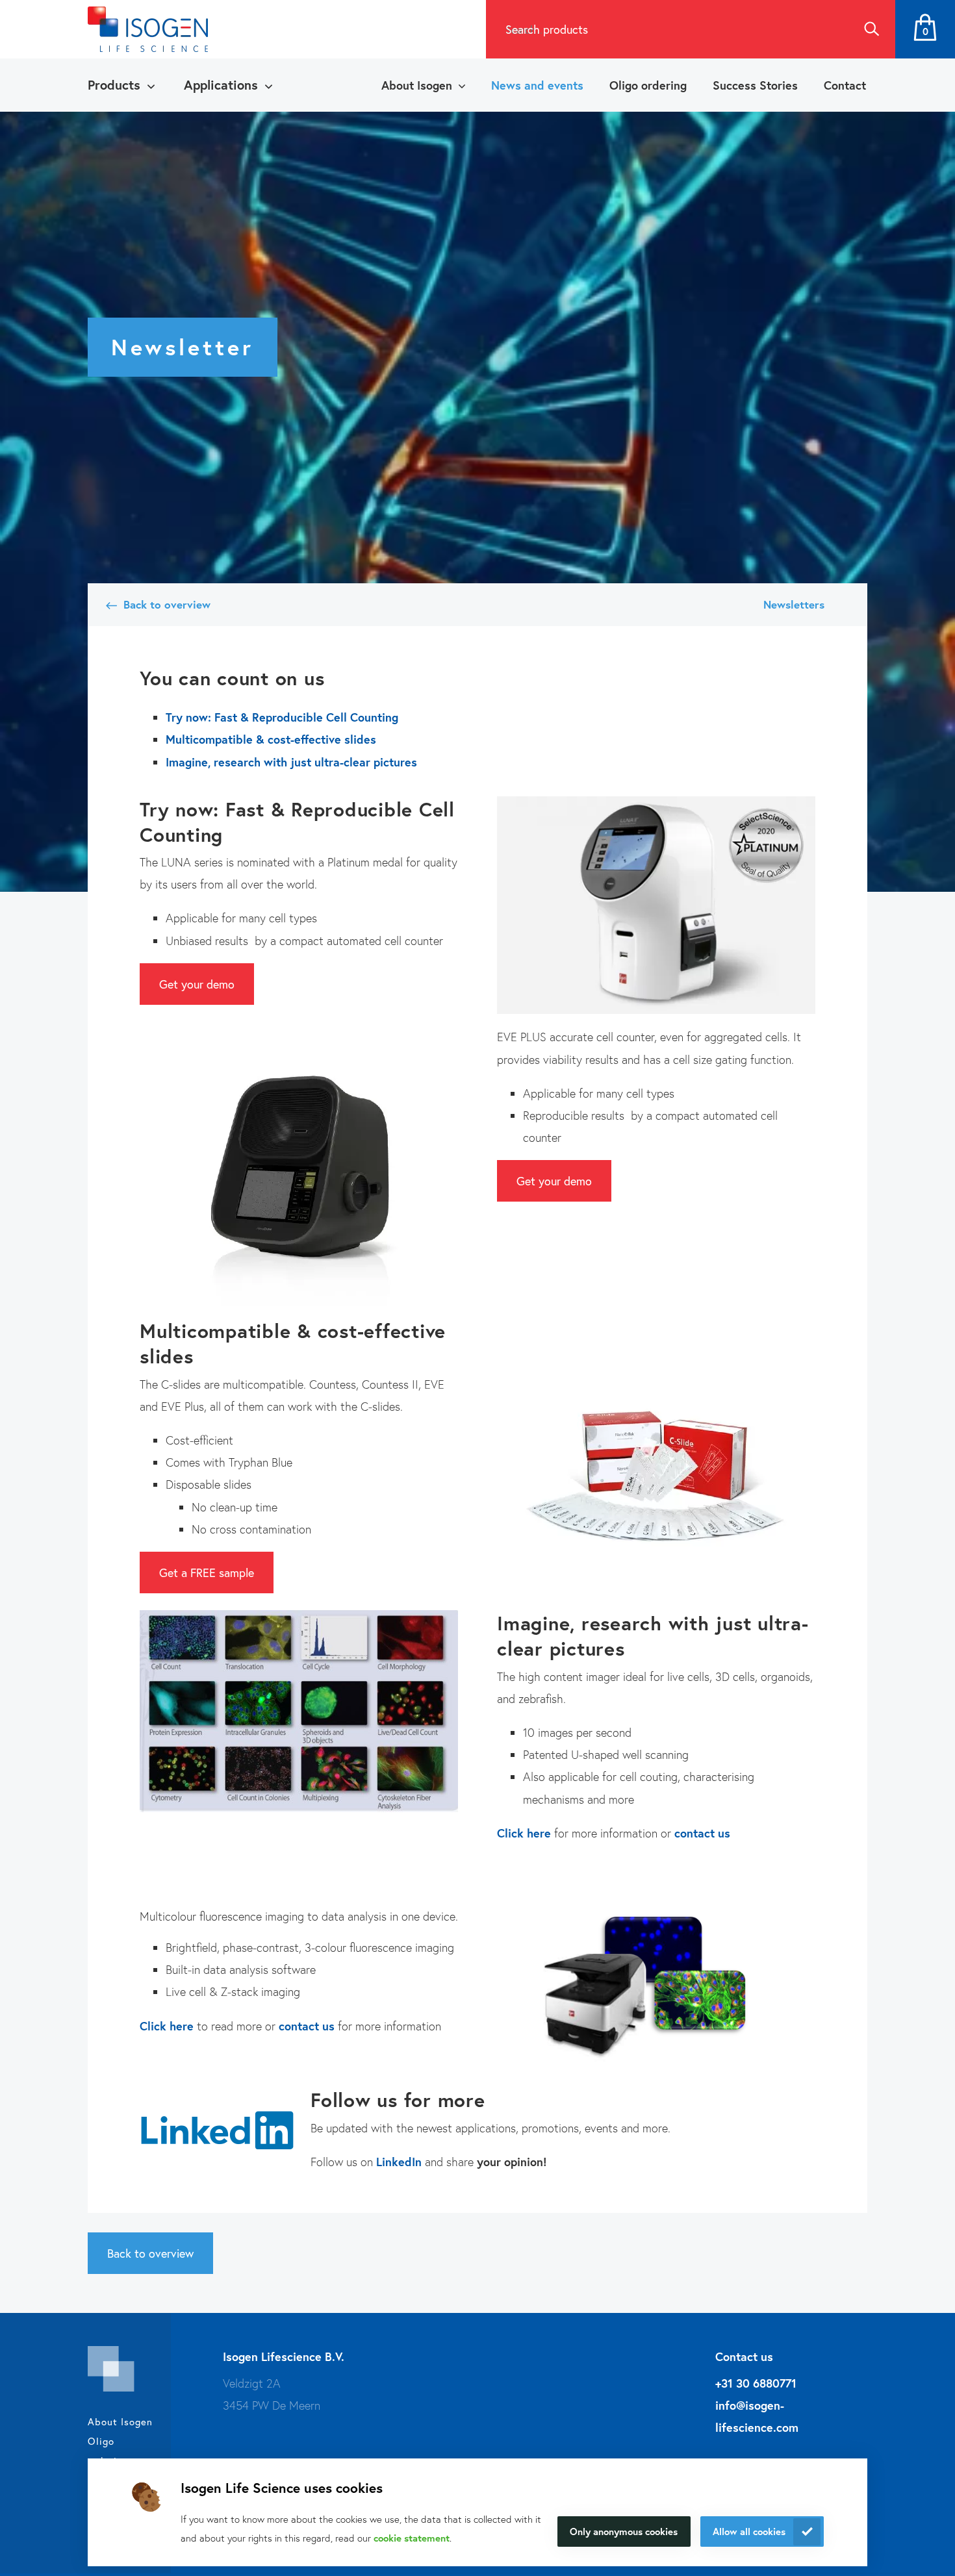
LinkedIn (399, 2162)
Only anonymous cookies (624, 2531)
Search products (547, 29)
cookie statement (412, 2538)
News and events (537, 85)
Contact (845, 85)
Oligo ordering (648, 85)
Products (114, 85)
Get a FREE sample (207, 1572)
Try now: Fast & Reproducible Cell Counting (282, 717)
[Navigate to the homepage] (148, 29)
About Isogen (417, 85)
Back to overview (167, 604)
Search (871, 29)
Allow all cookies (749, 2531)
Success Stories (755, 85)
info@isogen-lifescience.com (757, 2416)
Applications (221, 85)
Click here (167, 2026)
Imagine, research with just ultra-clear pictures (291, 762)
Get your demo (197, 984)
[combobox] (667, 29)
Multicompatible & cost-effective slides (271, 739)
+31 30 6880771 (756, 2383)
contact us (307, 2026)
